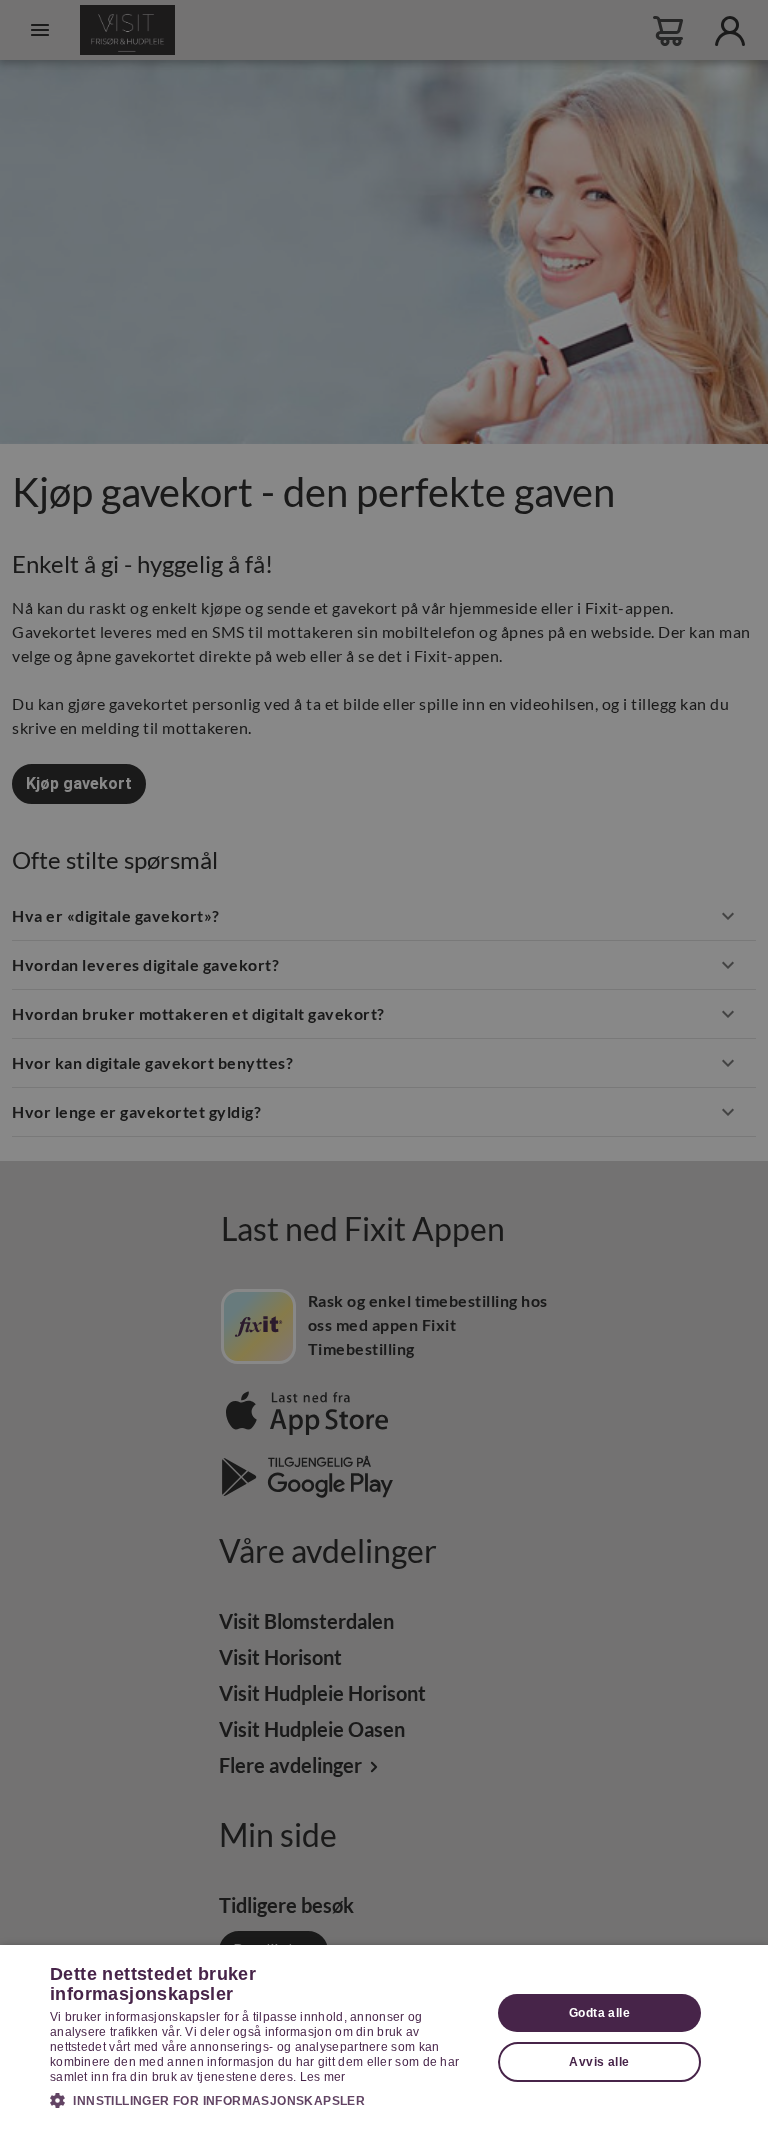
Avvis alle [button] (599, 2062)
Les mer (323, 2077)
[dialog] (384, 2038)
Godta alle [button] (599, 2013)
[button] (264, 2100)
